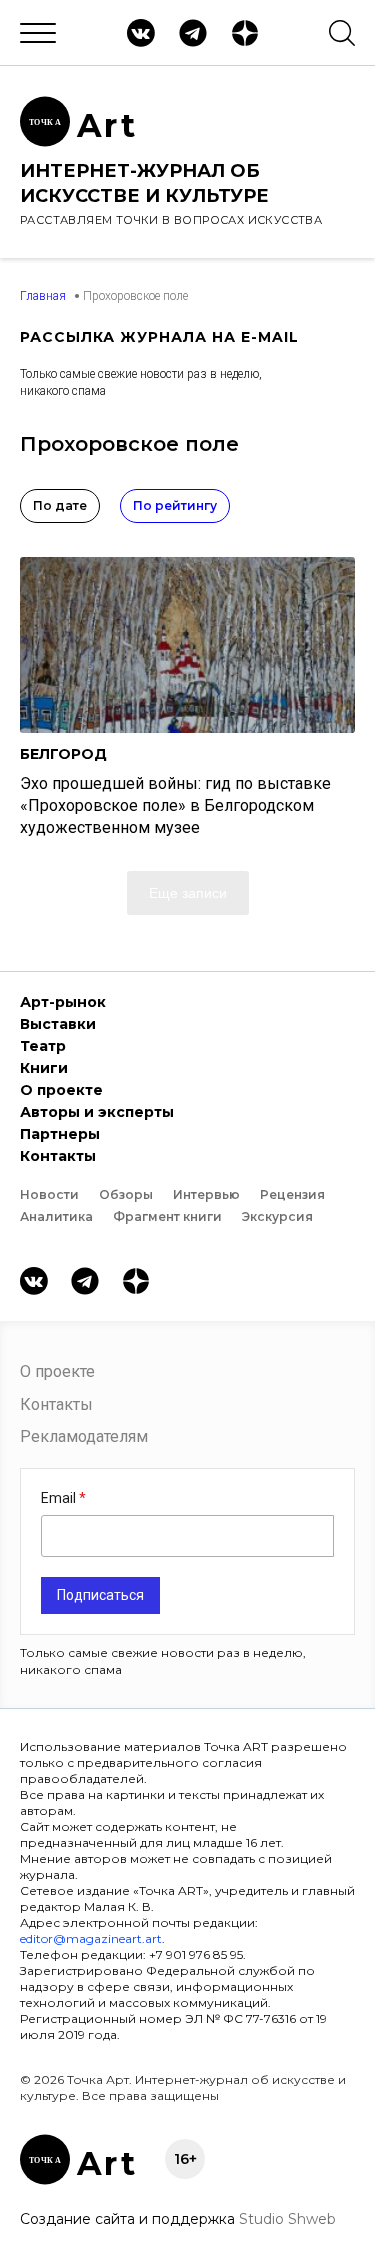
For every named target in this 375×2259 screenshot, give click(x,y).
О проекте (61, 1090)
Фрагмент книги (167, 1216)
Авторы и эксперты (97, 1112)
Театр (43, 1046)
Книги (44, 1068)
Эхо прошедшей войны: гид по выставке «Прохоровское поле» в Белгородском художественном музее (175, 805)
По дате (60, 505)
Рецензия (292, 1194)
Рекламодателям (84, 1436)
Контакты (58, 1156)
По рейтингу (175, 505)
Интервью (206, 1194)
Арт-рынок (63, 1002)
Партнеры (60, 1134)
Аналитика (56, 1216)
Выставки (58, 1024)
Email (60, 1498)
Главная (43, 296)
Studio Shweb (287, 2219)
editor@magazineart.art (91, 1938)
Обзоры (126, 1194)
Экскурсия (277, 1216)
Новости (49, 1194)
